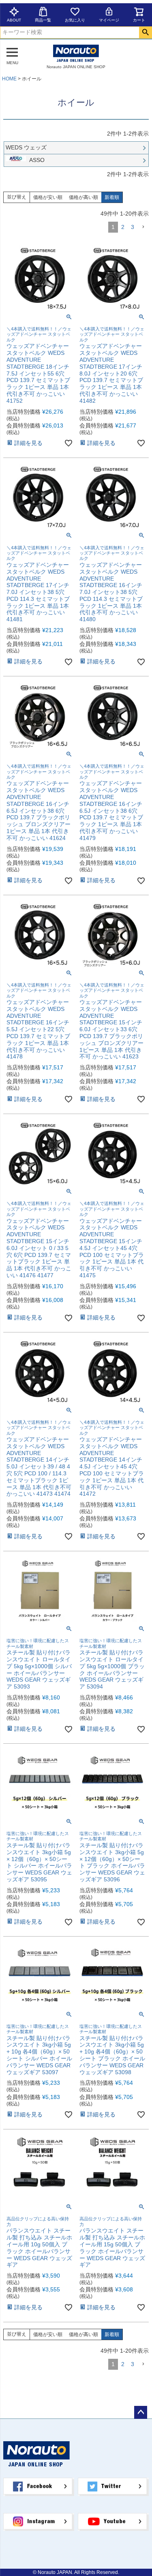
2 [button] (123, 227)
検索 (145, 32)
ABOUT (14, 20)
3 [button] (133, 227)
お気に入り (75, 20)
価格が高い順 (83, 197)
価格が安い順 (48, 197)
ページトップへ (141, 2412)
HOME (9, 79)
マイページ (109, 20)
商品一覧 (43, 20)
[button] (143, 227)
